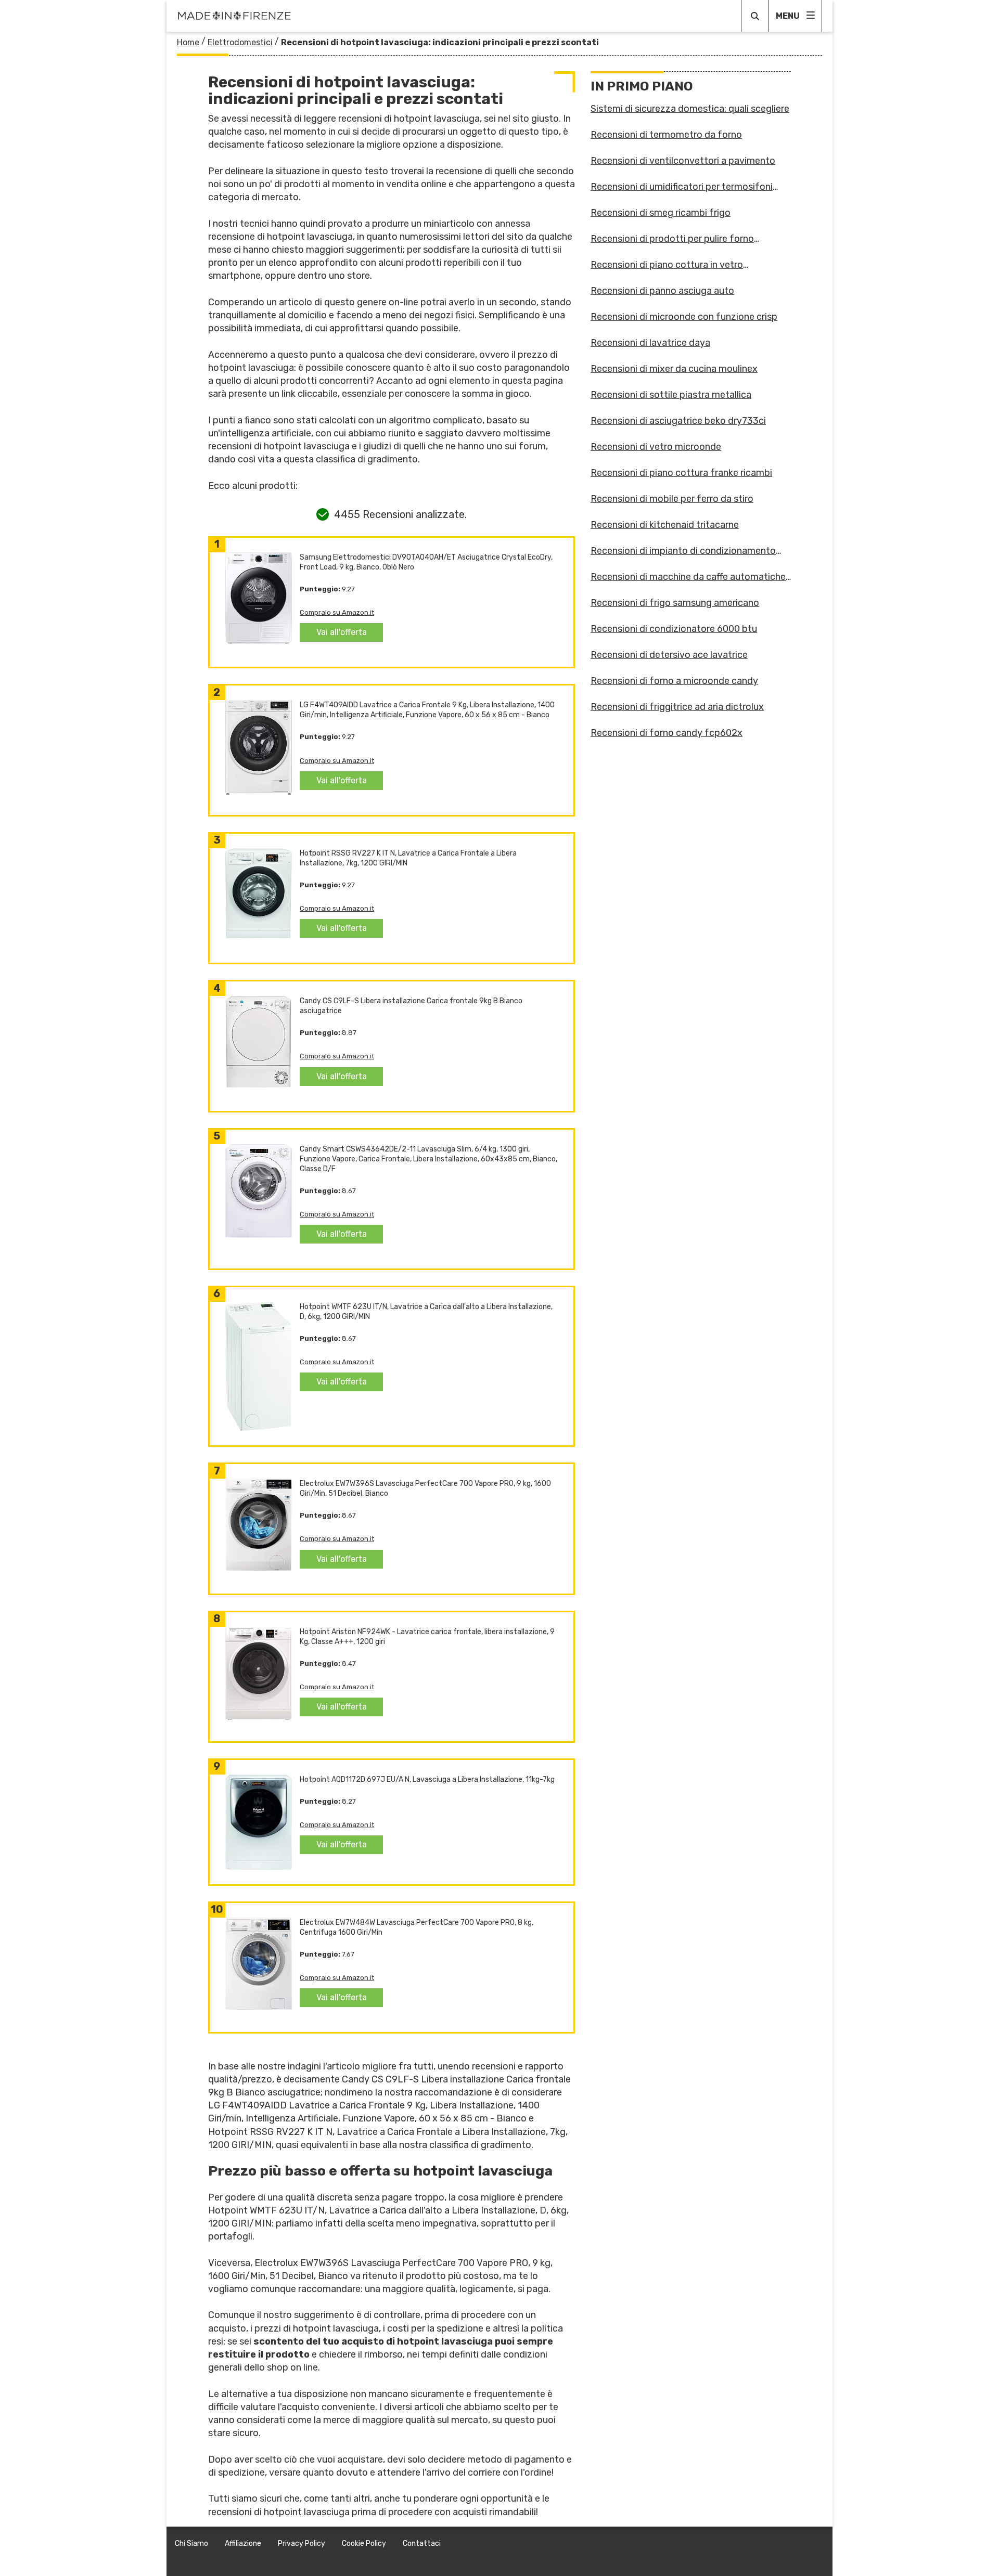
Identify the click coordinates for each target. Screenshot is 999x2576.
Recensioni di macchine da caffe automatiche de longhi (688, 577)
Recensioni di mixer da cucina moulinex (674, 369)
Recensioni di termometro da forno (666, 135)
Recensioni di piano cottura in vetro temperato (667, 265)
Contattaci (422, 2543)
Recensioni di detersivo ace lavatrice (669, 655)
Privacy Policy (302, 2543)
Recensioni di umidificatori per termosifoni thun (682, 187)
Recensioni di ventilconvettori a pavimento (683, 161)
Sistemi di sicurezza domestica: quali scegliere (690, 109)
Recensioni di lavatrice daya (650, 343)
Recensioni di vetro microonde (656, 447)
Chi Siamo (191, 2543)
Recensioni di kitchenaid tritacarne (665, 525)
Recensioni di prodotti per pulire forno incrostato (672, 239)
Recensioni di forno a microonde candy (674, 681)
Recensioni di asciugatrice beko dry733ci (678, 421)
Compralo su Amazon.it (337, 612)
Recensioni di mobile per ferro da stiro (672, 499)
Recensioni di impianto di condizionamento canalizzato (683, 551)
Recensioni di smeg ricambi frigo (661, 213)
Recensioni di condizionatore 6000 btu (674, 629)
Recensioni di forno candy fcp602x (667, 733)
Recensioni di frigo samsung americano (675, 603)
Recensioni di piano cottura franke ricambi (681, 473)
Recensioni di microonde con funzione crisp (684, 317)
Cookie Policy (364, 2543)
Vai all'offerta (342, 632)
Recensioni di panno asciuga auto (662, 291)
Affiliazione (243, 2543)
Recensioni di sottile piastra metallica (671, 395)
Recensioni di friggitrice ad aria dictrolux (677, 707)
